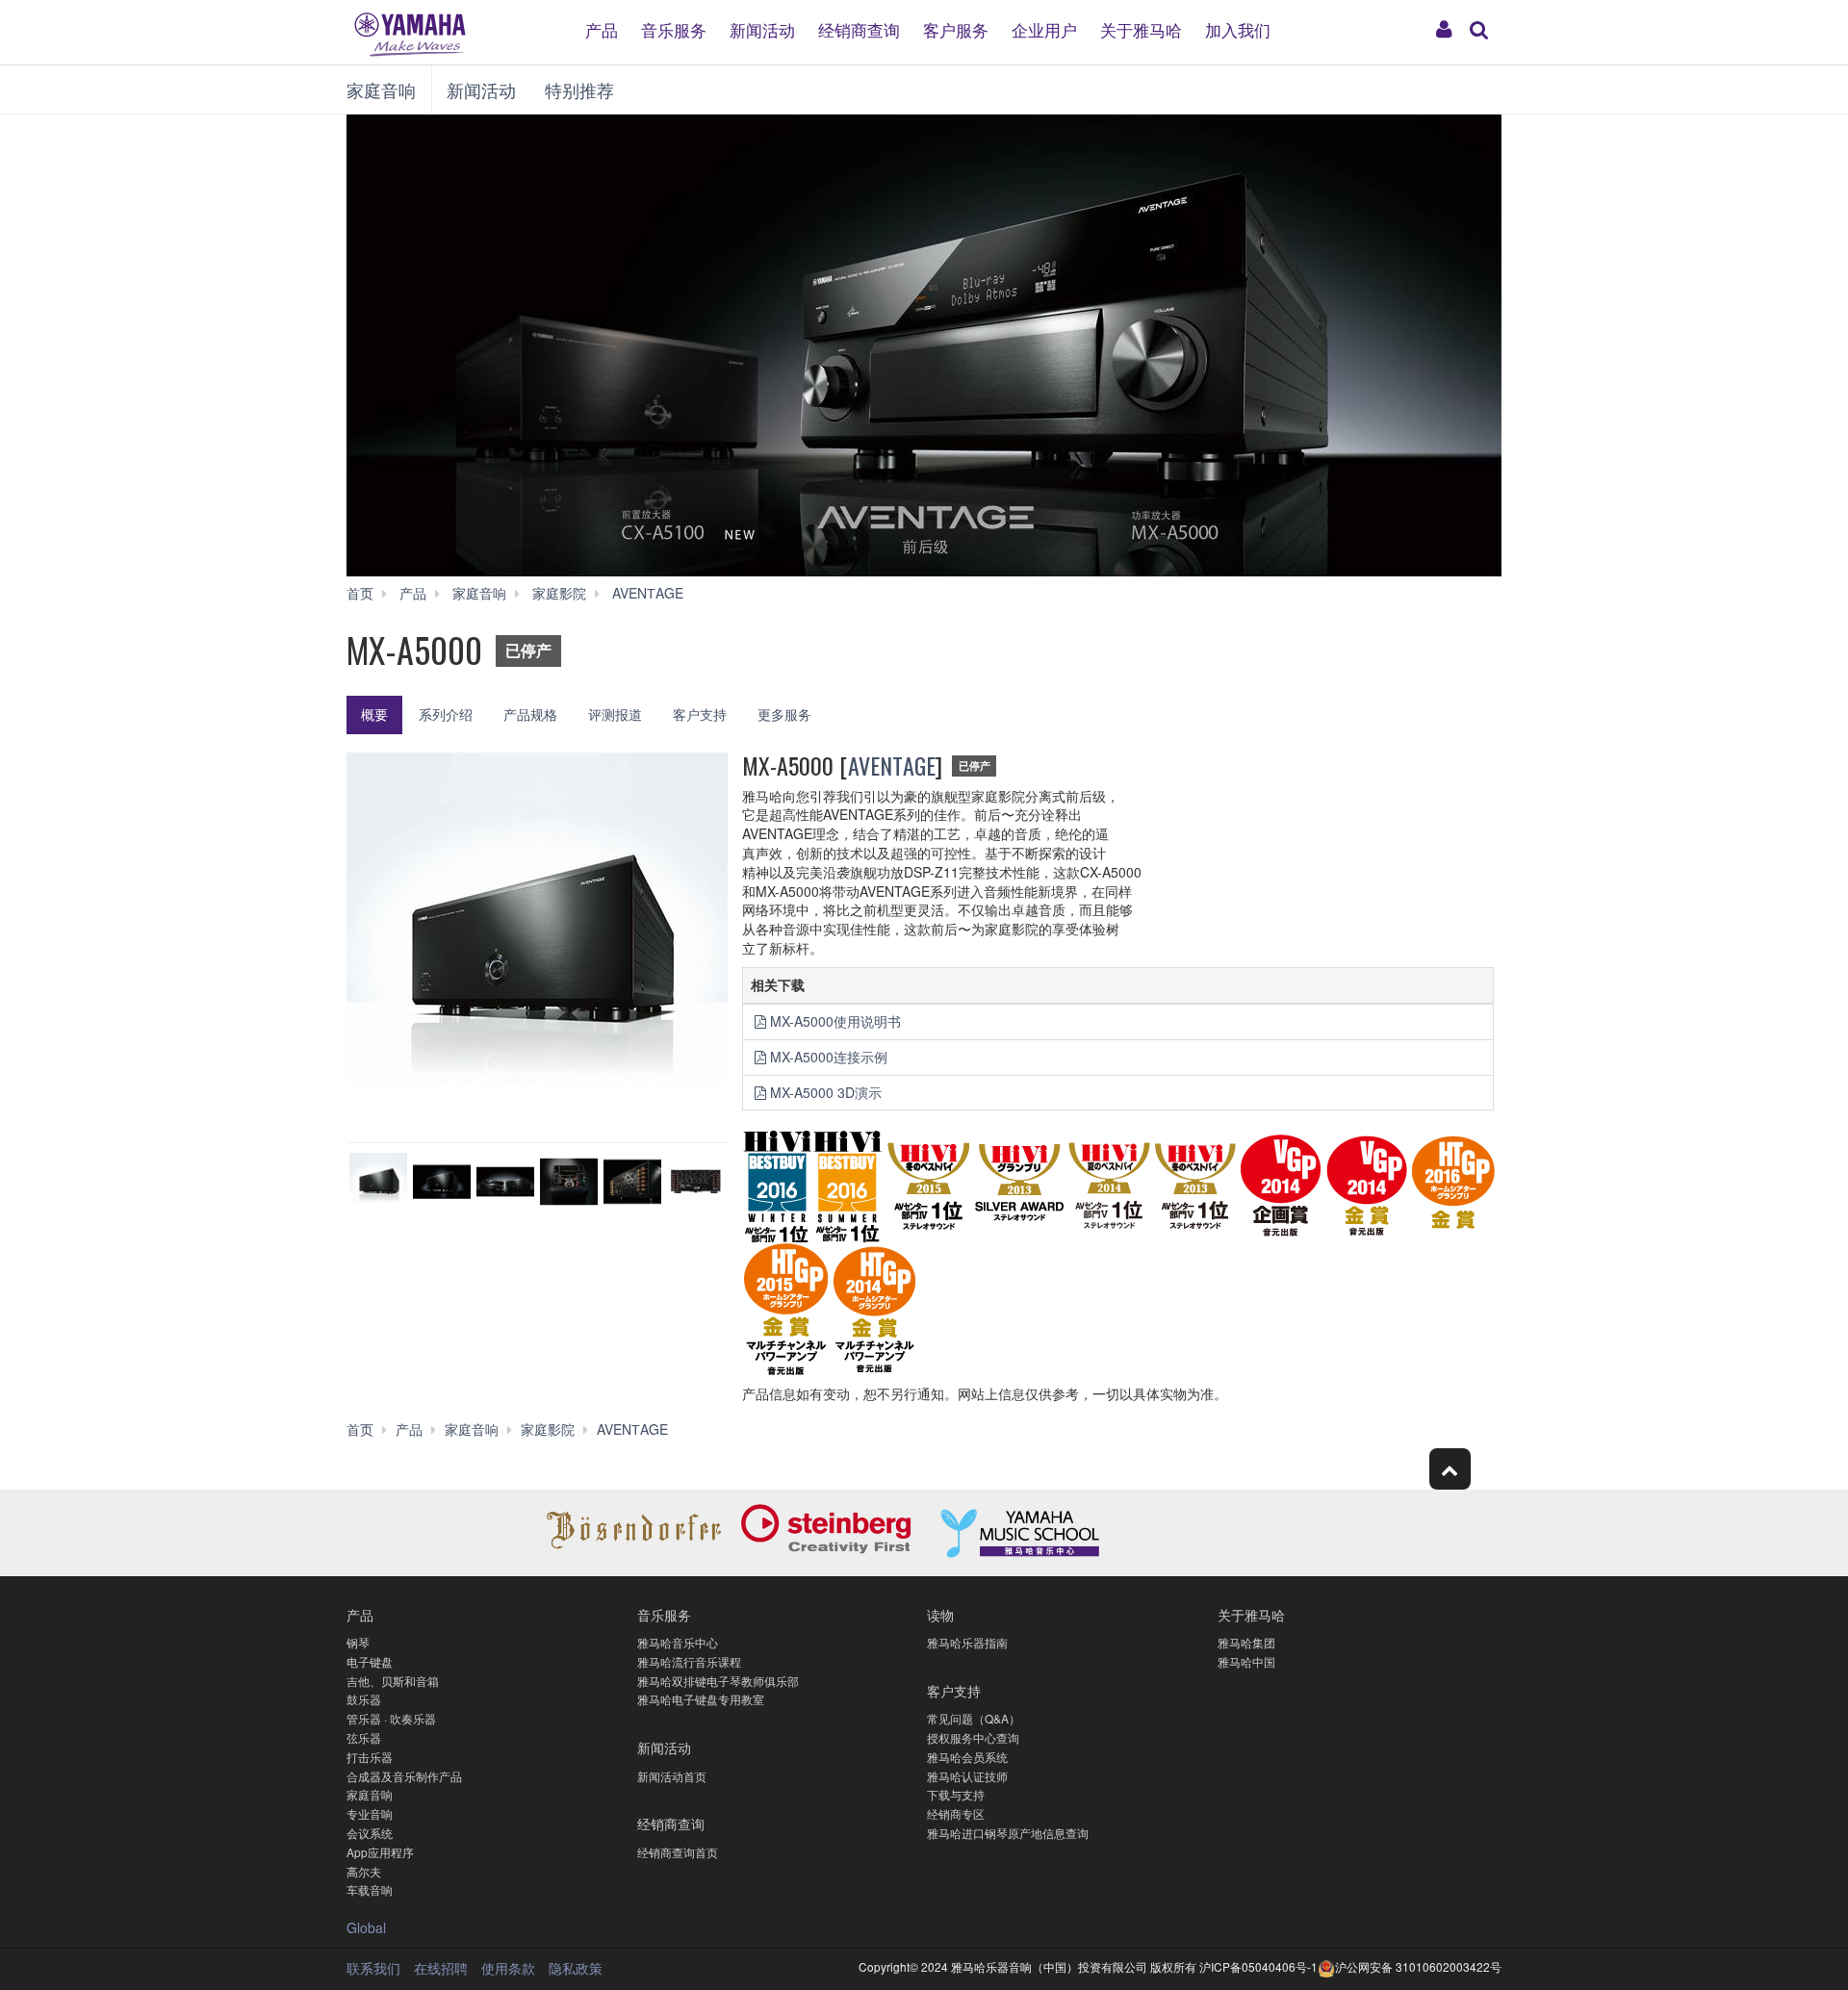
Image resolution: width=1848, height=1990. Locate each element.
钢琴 (358, 1642)
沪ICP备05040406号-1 (1258, 1966)
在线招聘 (441, 1968)
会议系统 (370, 1833)
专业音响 (370, 1813)
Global (366, 1927)
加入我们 (1238, 28)
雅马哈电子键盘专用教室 (701, 1699)
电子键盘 (370, 1661)
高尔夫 (364, 1871)
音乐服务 (674, 28)
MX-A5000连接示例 (829, 1057)
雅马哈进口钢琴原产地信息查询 (1008, 1833)
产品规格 (530, 714)
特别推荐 (579, 89)
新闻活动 (762, 28)
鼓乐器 (364, 1699)
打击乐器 (370, 1757)
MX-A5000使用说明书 (835, 1021)
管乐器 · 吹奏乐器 (391, 1718)
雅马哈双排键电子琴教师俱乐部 (718, 1681)
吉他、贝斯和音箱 (393, 1681)
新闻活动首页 (672, 1776)
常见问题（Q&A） (974, 1718)
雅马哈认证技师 (967, 1776)
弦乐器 (364, 1737)
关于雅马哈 (1141, 28)
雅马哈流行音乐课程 (689, 1661)
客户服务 (956, 28)
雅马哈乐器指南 (967, 1642)
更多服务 (784, 714)
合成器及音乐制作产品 (404, 1776)
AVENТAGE (892, 765)
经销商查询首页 (678, 1852)
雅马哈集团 (1246, 1642)
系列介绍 (446, 714)
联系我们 (373, 1968)
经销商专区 (956, 1813)
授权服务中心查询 (973, 1737)
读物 (940, 1614)
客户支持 (700, 714)
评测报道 (615, 714)
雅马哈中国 (1246, 1661)
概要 (374, 714)
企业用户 (1044, 28)
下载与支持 (956, 1794)
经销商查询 (859, 28)
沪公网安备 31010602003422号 (1418, 1966)
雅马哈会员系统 (967, 1757)
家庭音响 (381, 89)
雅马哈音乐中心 (678, 1642)
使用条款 (508, 1968)
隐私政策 (576, 1968)
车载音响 (370, 1889)
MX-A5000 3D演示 (826, 1092)
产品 (602, 28)
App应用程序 (380, 1852)
